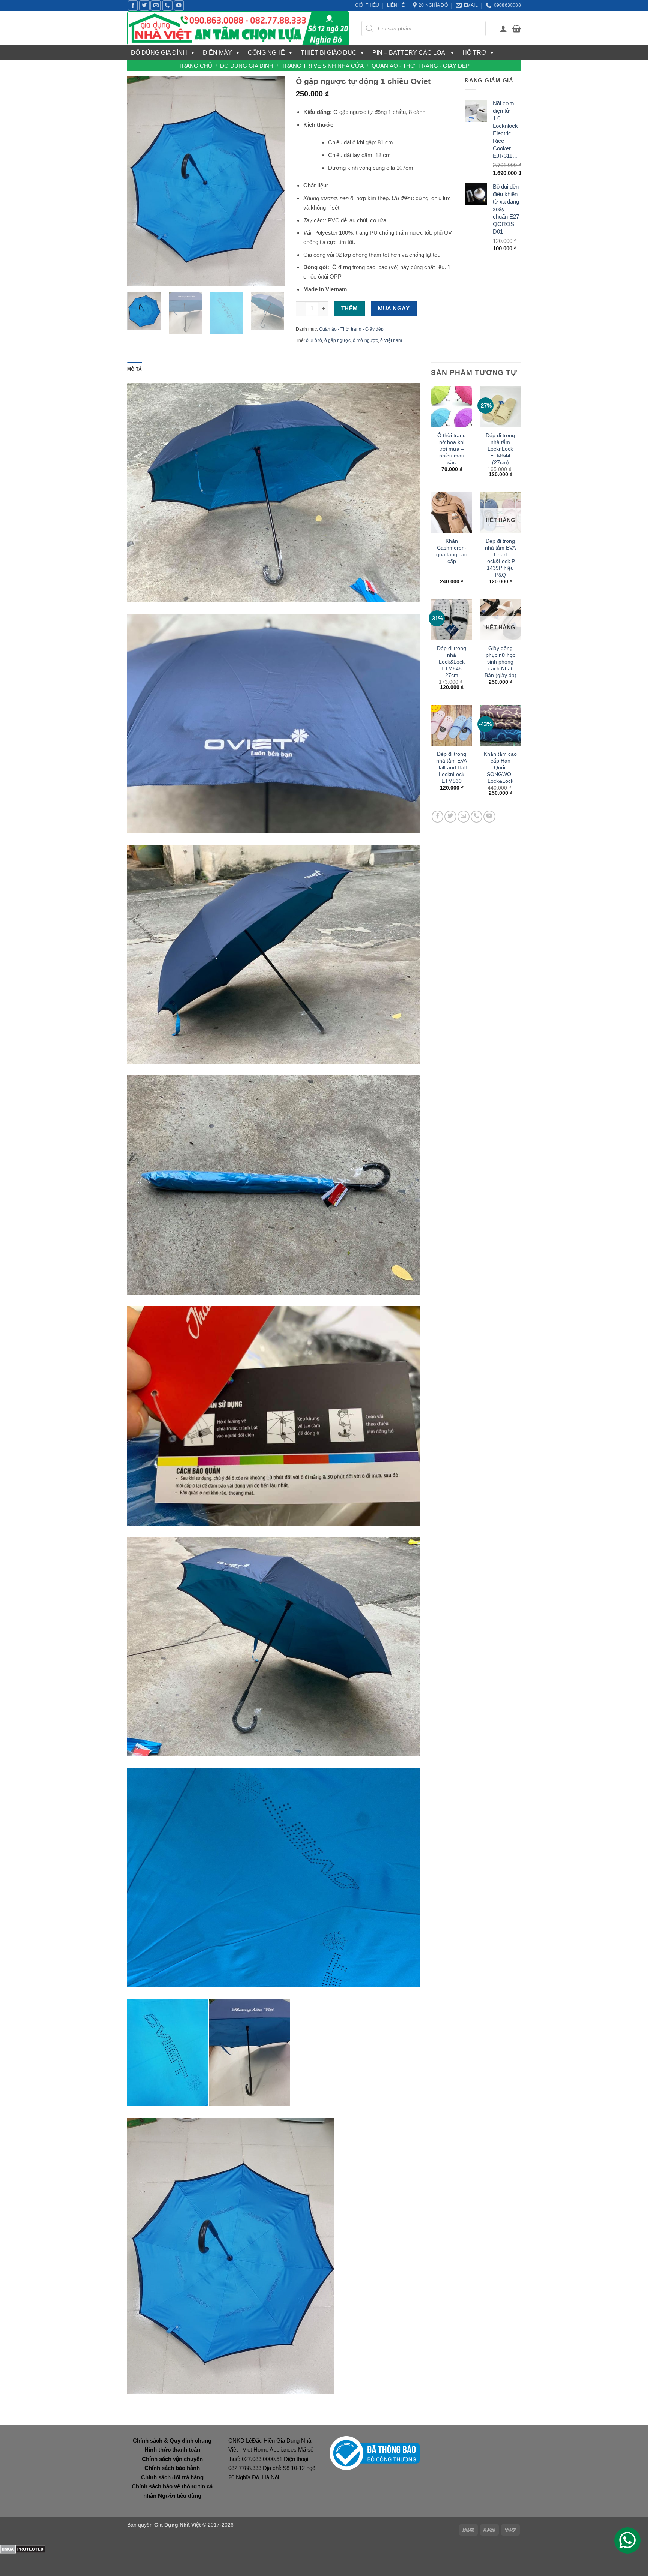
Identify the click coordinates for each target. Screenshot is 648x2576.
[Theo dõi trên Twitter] (144, 6)
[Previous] (140, 181)
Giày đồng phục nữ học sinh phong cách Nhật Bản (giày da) (500, 662)
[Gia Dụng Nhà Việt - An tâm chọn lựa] (239, 28)
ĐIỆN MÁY (217, 53)
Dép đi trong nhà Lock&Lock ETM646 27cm (451, 662)
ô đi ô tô (314, 340)
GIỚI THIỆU (367, 5)
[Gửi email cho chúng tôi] (156, 6)
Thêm (350, 309)
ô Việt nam (391, 340)
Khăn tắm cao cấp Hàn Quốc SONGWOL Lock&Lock (500, 767)
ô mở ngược (365, 340)
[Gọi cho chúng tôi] (167, 6)
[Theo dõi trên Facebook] (133, 6)
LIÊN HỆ (396, 5)
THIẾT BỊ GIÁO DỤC (329, 53)
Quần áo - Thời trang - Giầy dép (421, 66)
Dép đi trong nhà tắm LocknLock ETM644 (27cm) (500, 449)
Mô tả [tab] (134, 369)
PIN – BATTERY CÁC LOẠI (409, 53)
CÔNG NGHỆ (266, 53)
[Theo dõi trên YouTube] (179, 6)
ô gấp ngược (337, 340)
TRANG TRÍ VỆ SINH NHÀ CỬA (323, 66)
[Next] (272, 181)
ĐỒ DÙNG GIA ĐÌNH (159, 53)
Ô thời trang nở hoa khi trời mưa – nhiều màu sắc (451, 449)
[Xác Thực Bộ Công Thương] (375, 2452)
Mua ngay (394, 309)
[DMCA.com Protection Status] (23, 2548)
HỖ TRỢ (474, 53)
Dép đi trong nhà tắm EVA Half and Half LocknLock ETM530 (451, 767)
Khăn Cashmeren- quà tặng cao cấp (452, 551)
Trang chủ (195, 66)
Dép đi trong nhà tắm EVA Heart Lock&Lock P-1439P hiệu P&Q (500, 558)
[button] (503, 28)
